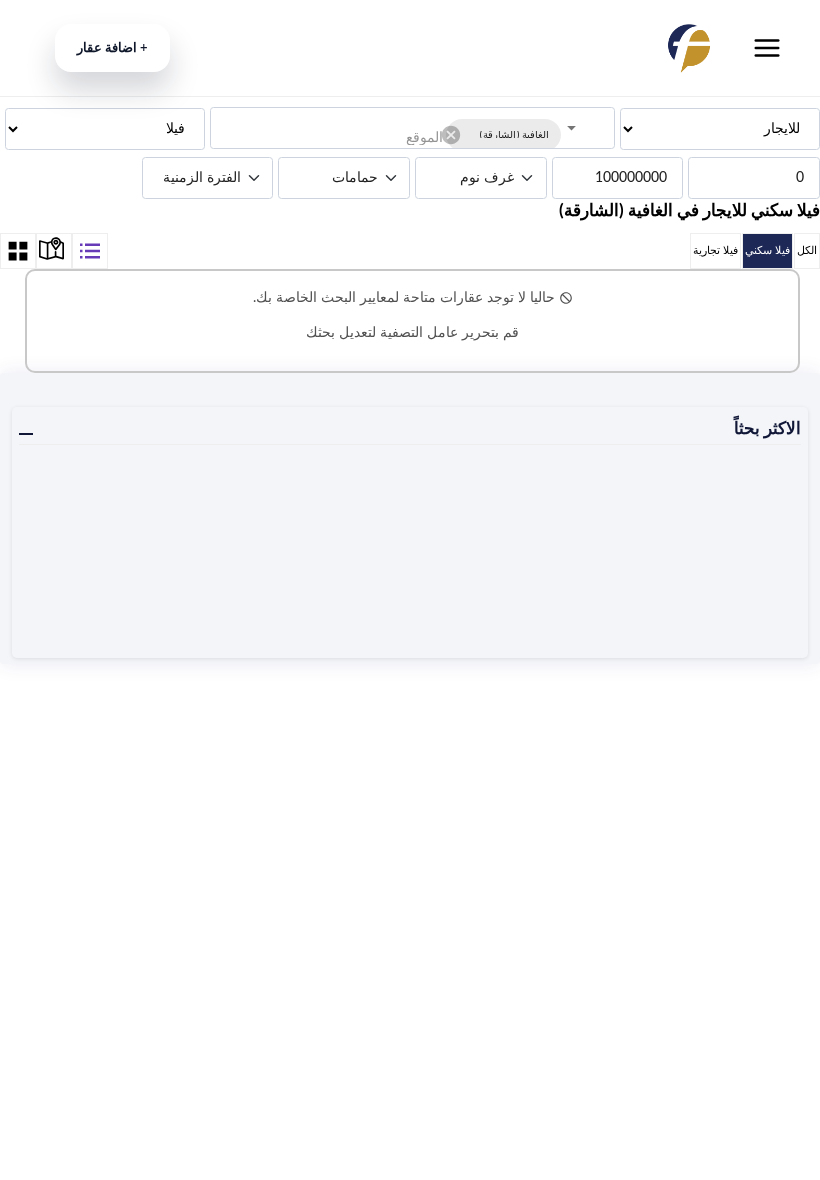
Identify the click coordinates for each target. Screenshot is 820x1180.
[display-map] (54, 251)
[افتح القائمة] (767, 48)
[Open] (571, 128)
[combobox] (334, 136)
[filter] (90, 251)
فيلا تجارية (715, 250)
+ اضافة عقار (112, 48)
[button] (503, 135)
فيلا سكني (767, 250)
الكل (807, 250)
